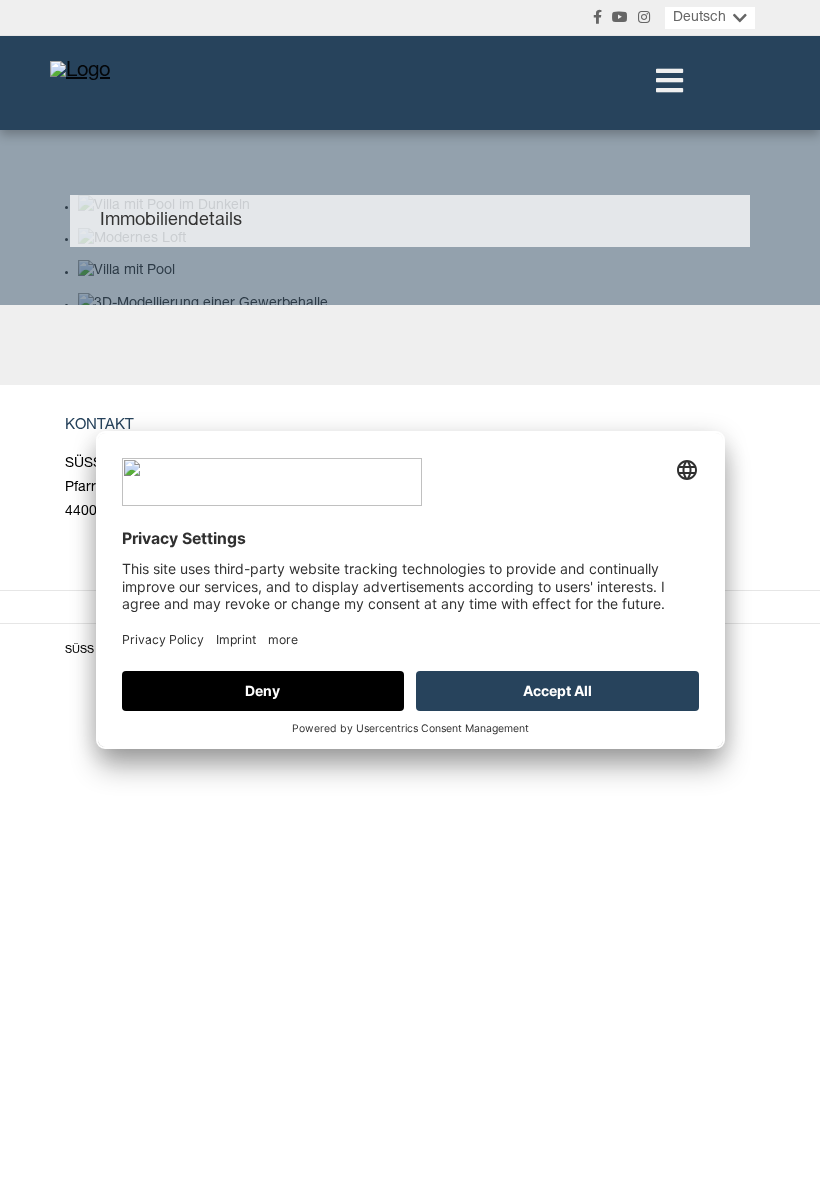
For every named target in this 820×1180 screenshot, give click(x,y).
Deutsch (699, 18)
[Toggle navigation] (669, 83)
